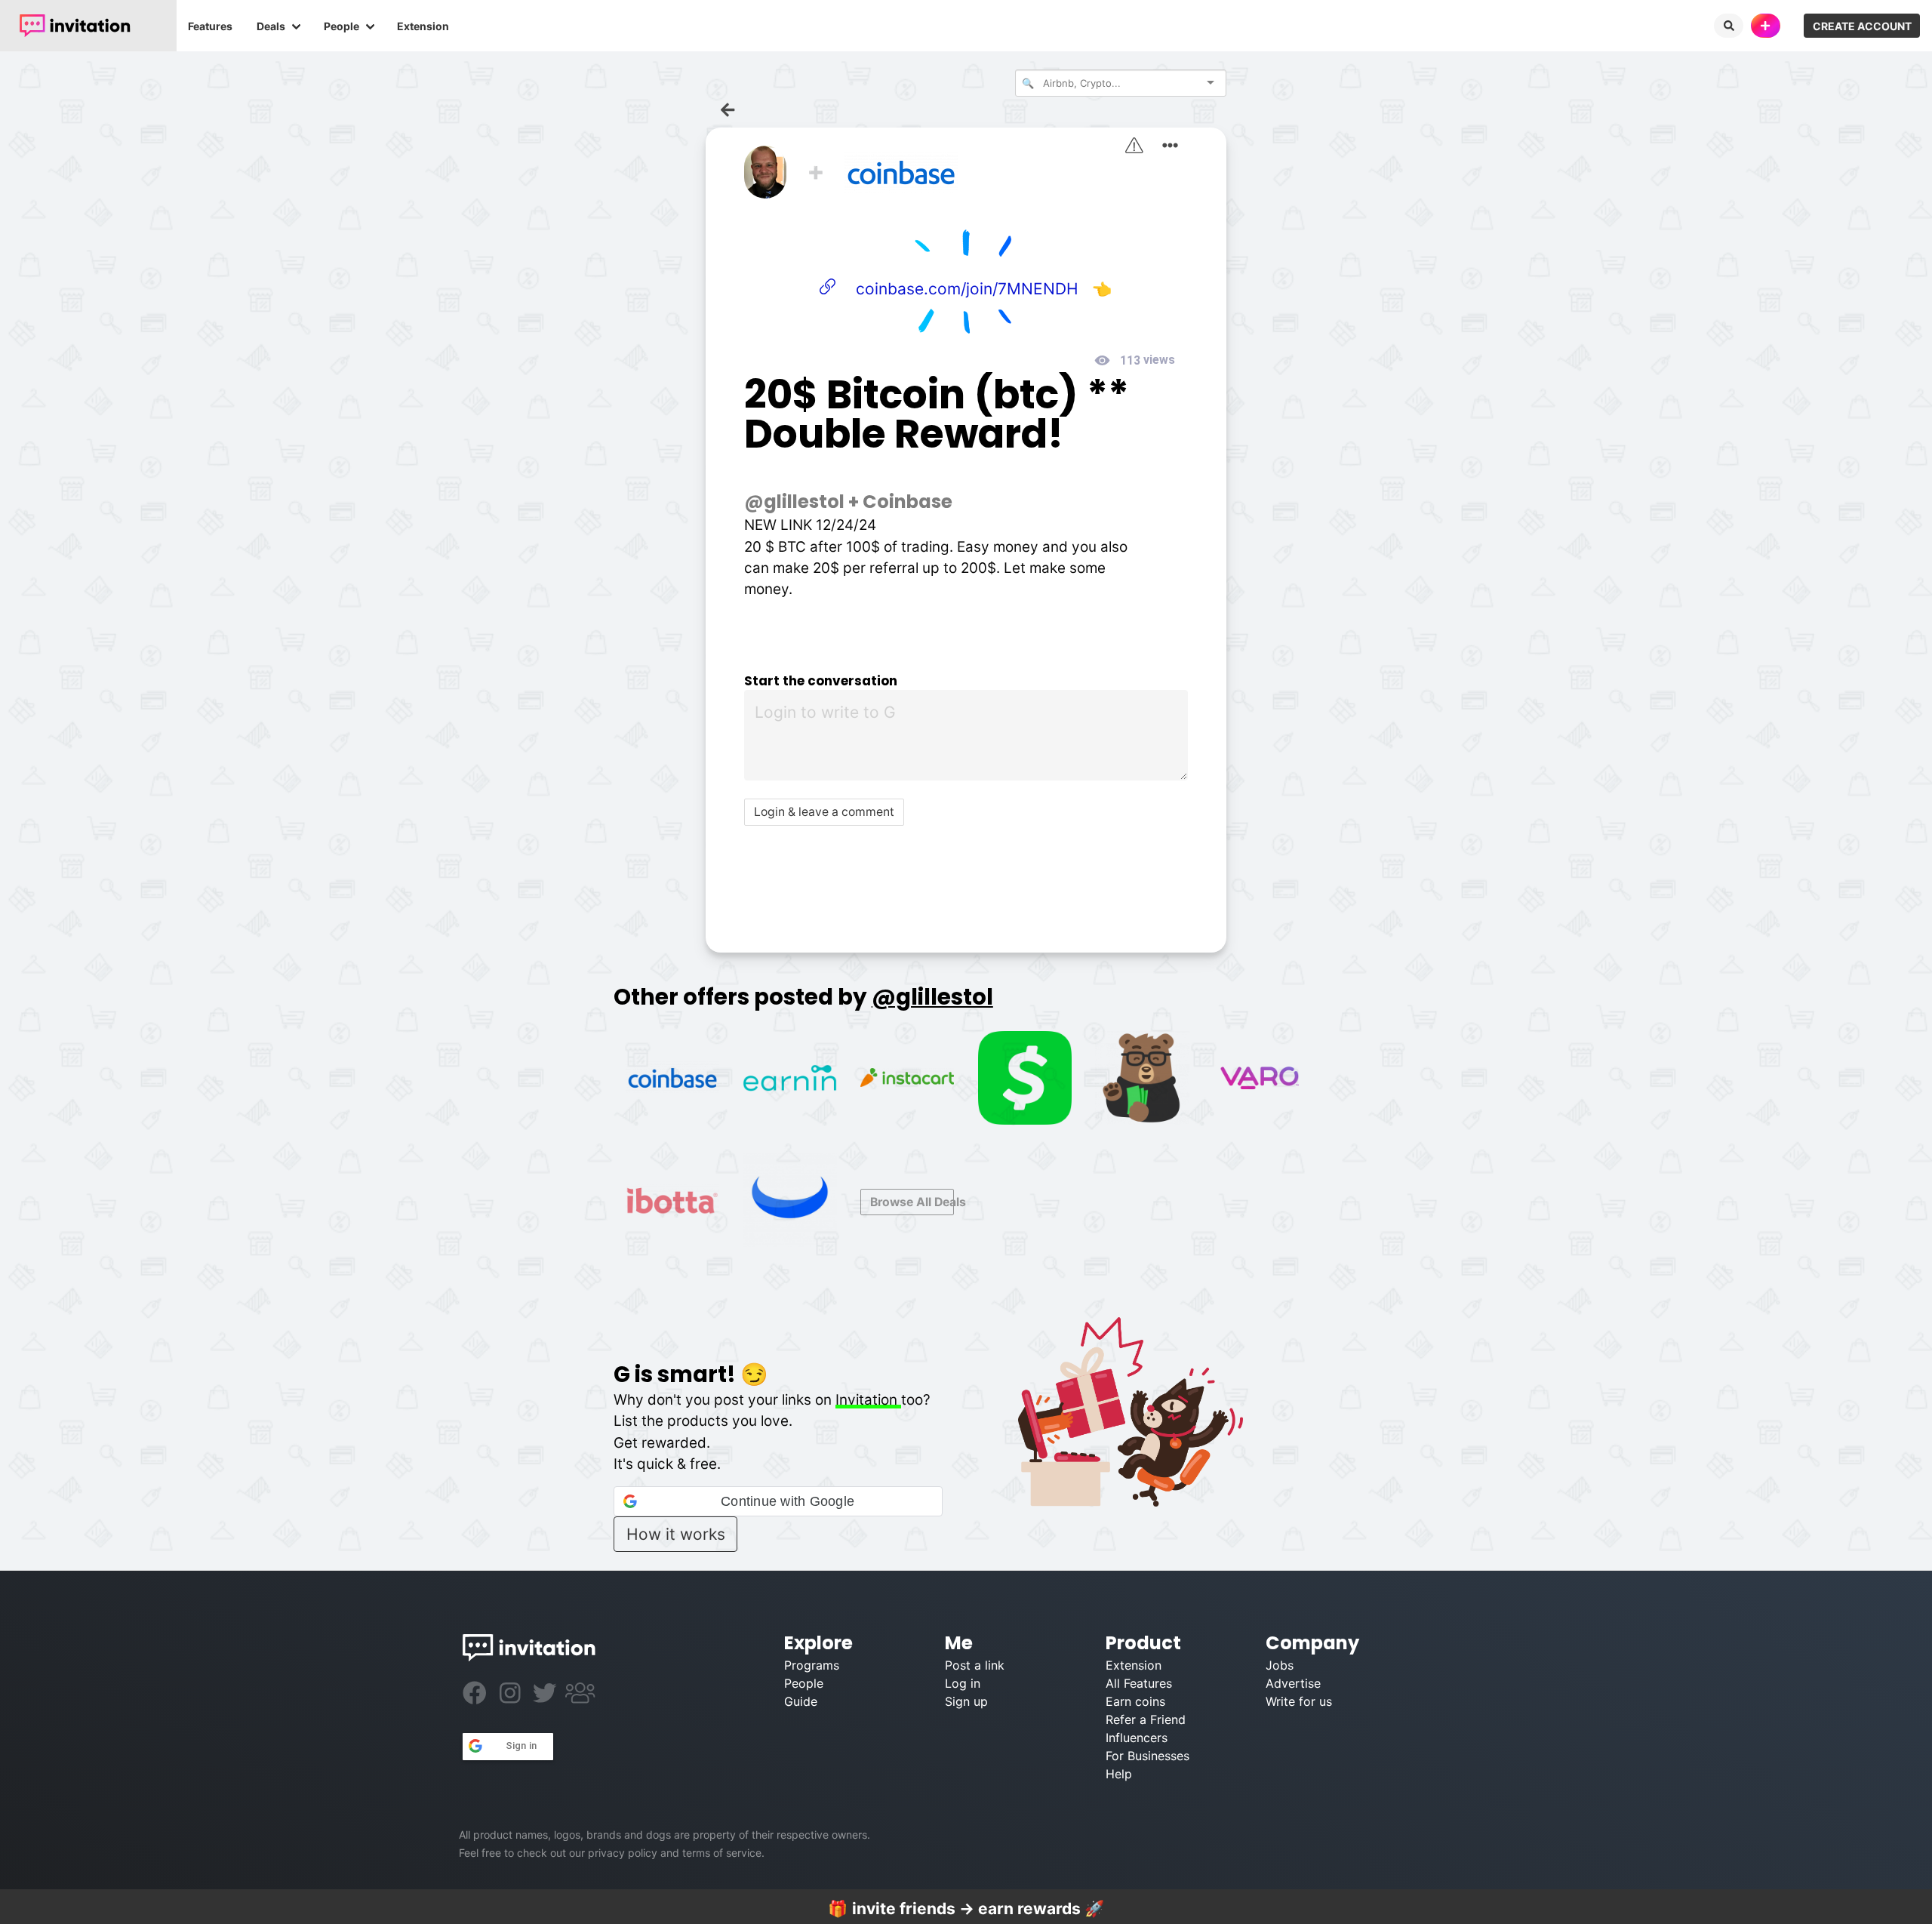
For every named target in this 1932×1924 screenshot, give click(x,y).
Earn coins (1135, 1701)
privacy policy (623, 1853)
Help (1119, 1774)
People (341, 26)
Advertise (1293, 1683)
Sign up (966, 1701)
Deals (271, 26)
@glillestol (794, 502)
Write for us (1299, 1701)
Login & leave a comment (824, 812)
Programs (812, 1665)
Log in (963, 1683)
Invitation (868, 1400)
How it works (676, 1534)
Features (210, 26)
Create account (1862, 26)
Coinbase (908, 502)
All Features (1139, 1683)
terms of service (722, 1853)
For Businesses (1148, 1756)
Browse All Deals (912, 1202)
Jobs (1280, 1665)
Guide (801, 1701)
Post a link (975, 1665)
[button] (778, 1501)
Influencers (1137, 1738)
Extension (423, 26)
